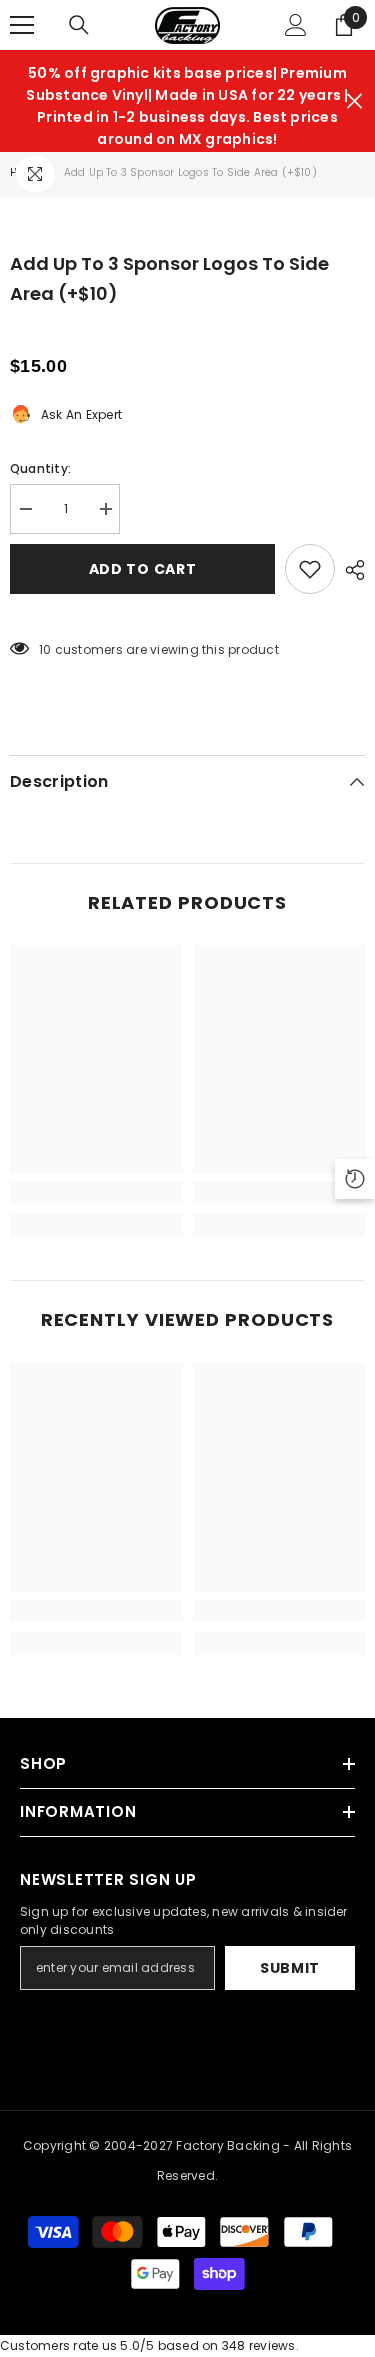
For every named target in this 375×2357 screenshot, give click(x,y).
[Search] (79, 25)
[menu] (22, 25)
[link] (96, 1193)
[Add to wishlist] (310, 569)
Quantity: (40, 468)
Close (354, 101)
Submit (290, 1968)
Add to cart (143, 569)
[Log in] (296, 25)
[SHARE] (350, 570)
